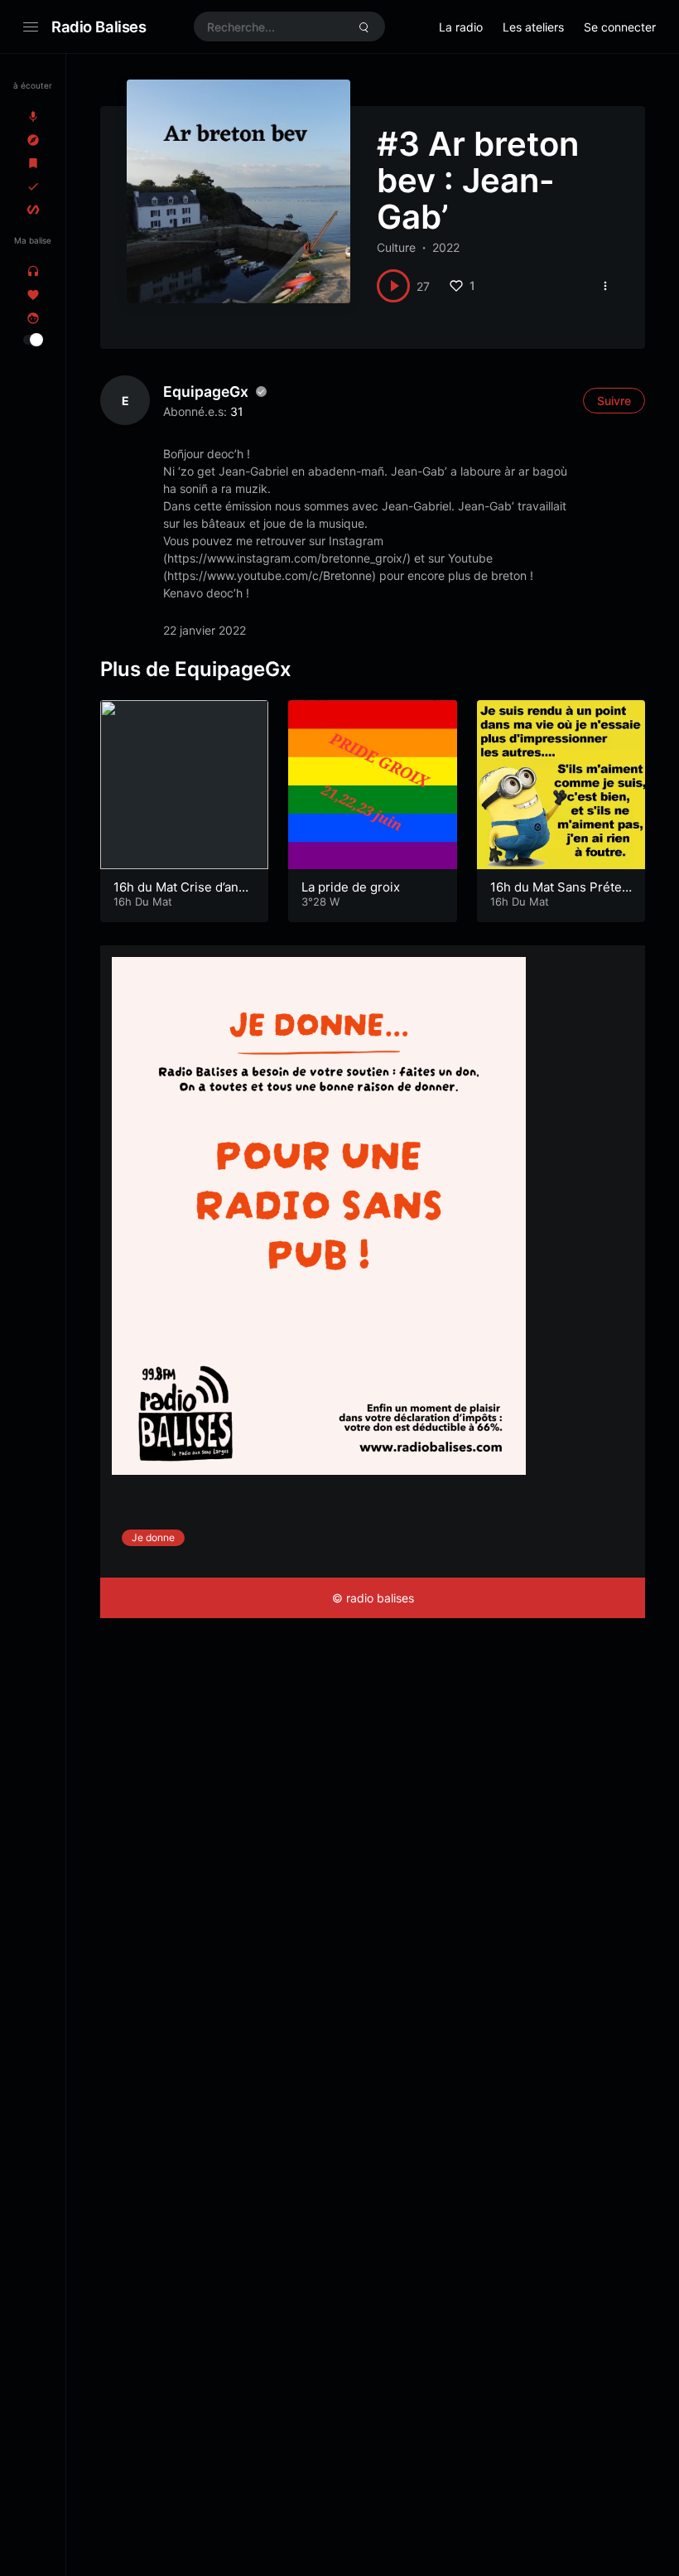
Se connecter (620, 27)
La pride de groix (351, 887)
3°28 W (320, 901)
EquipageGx (206, 391)
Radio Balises (99, 27)
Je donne (153, 1537)
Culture (396, 247)
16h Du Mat (143, 901)
